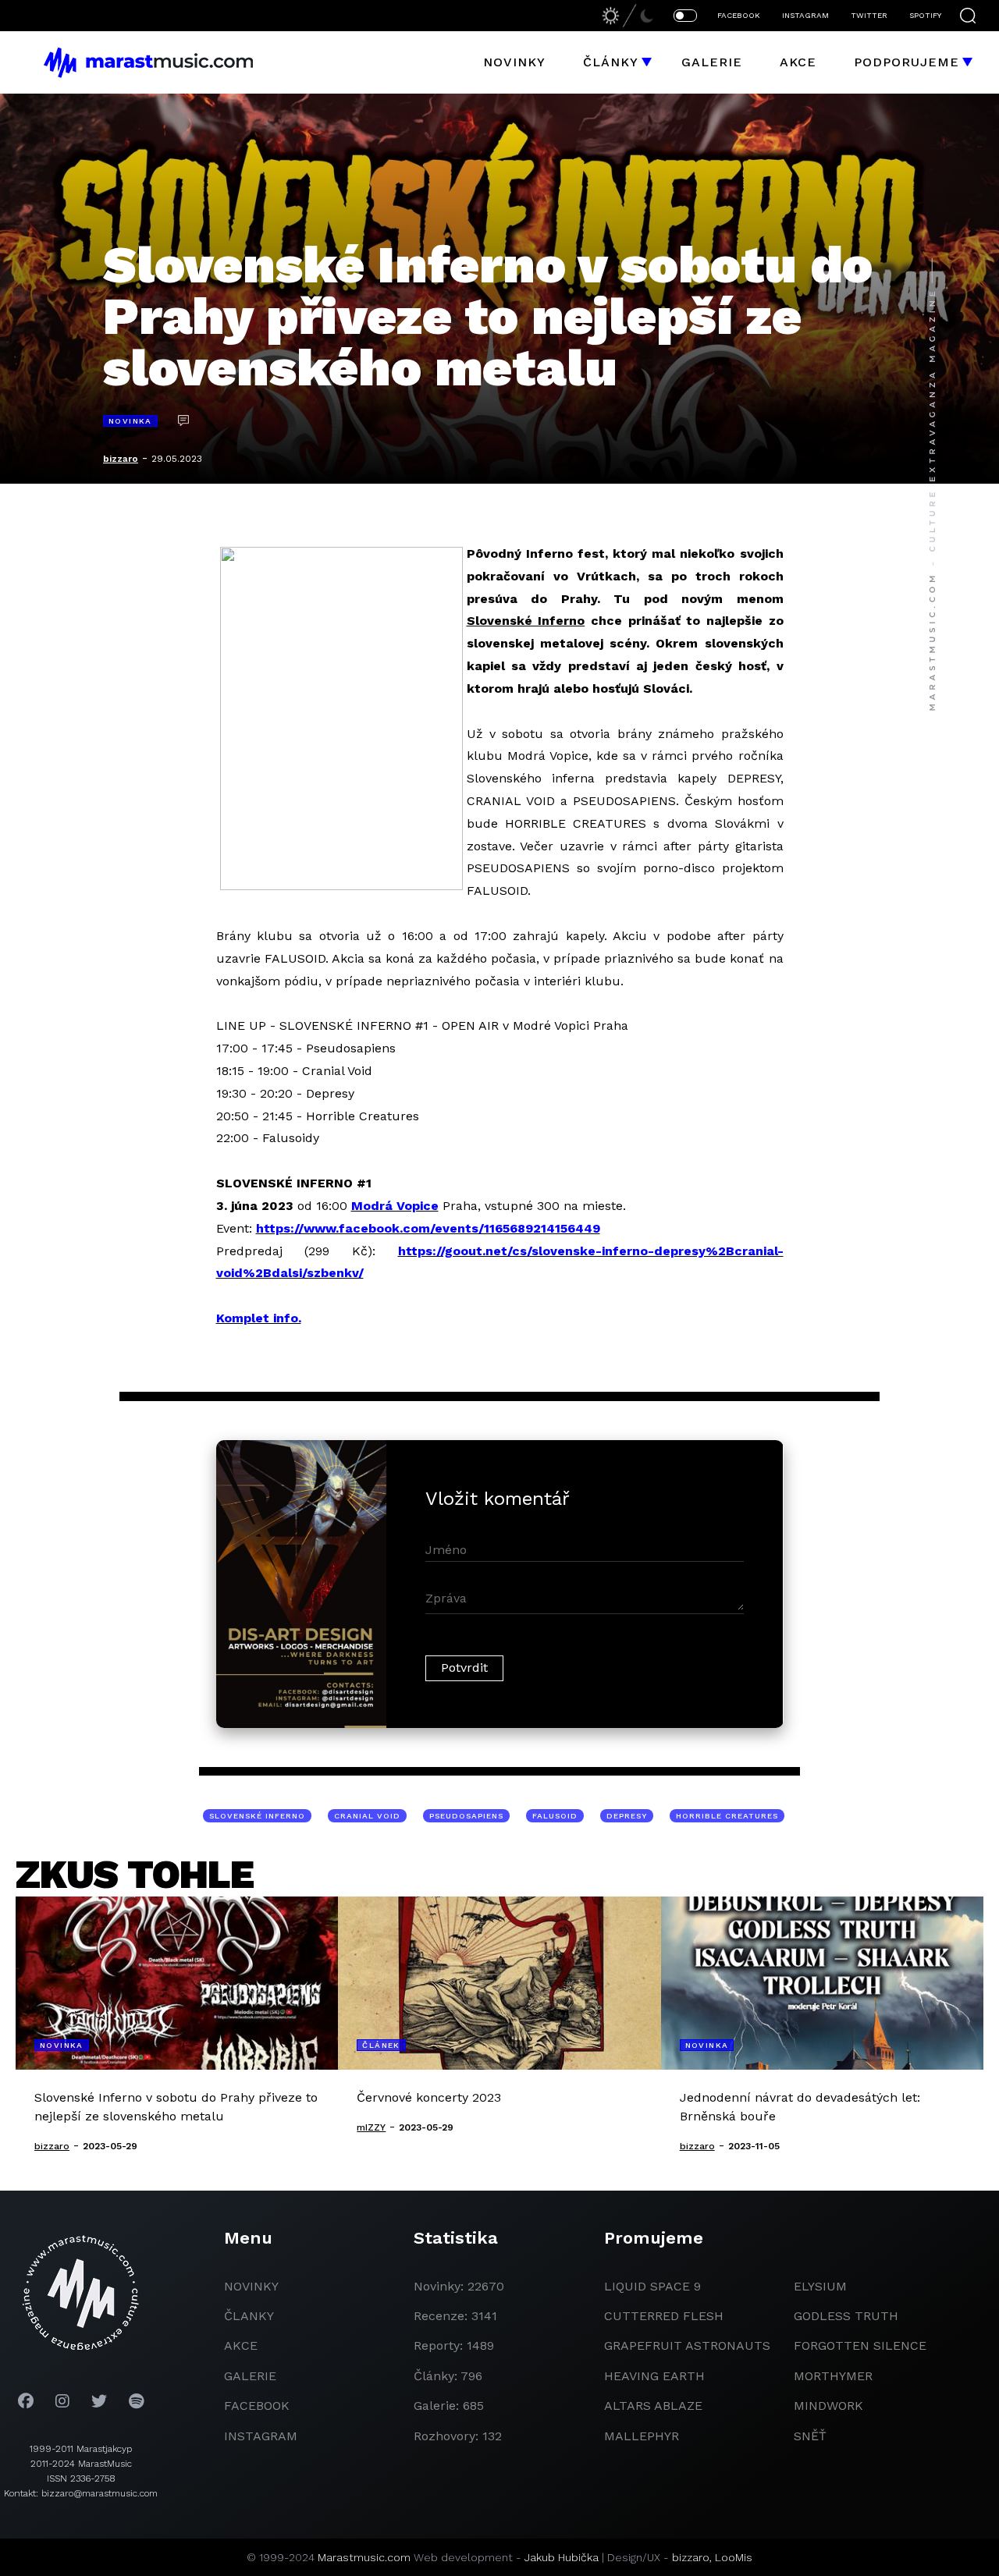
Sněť (810, 2436)
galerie (250, 2376)
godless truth (846, 2316)
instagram (261, 2436)
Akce (798, 62)
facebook (257, 2406)
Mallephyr (642, 2436)
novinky (251, 2286)
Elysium (820, 2286)
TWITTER (869, 15)
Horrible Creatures (727, 1816)
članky (249, 2316)
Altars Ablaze (653, 2406)
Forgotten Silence (860, 2345)
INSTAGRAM (805, 15)
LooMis (734, 2557)
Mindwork (828, 2406)
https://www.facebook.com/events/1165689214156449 (428, 1228)
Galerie (712, 62)
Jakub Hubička (562, 2557)
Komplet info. (259, 1318)
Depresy (627, 1816)
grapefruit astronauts (687, 2345)
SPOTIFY (925, 15)
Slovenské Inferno (257, 1816)
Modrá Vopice (395, 1206)
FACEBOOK (739, 15)
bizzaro (121, 459)
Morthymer (833, 2376)
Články (611, 62)
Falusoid (555, 1816)
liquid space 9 (652, 2286)
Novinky (514, 62)
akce (241, 2345)
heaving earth (654, 2376)
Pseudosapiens (466, 1816)
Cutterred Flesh (664, 2316)
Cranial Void (367, 1816)
